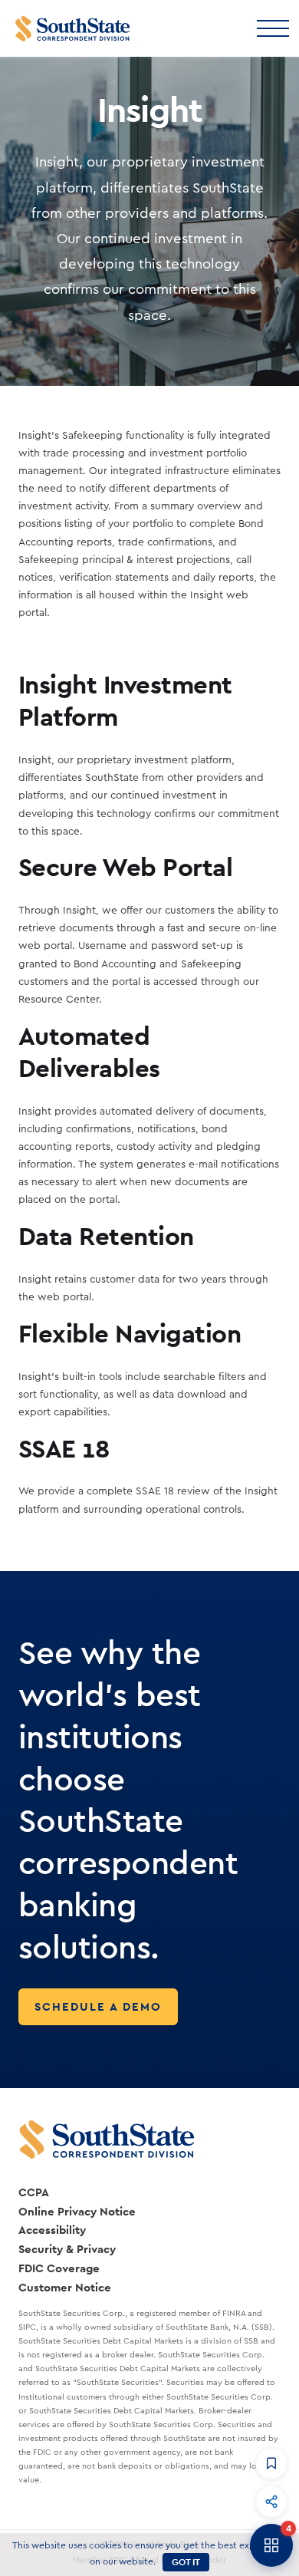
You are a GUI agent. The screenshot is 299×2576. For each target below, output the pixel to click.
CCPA (34, 2192)
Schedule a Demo (98, 2006)
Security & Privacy (67, 2249)
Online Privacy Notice (77, 2211)
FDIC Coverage (59, 2268)
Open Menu (272, 27)
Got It (186, 2562)
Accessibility (52, 2230)
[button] (271, 2463)
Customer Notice (65, 2287)
